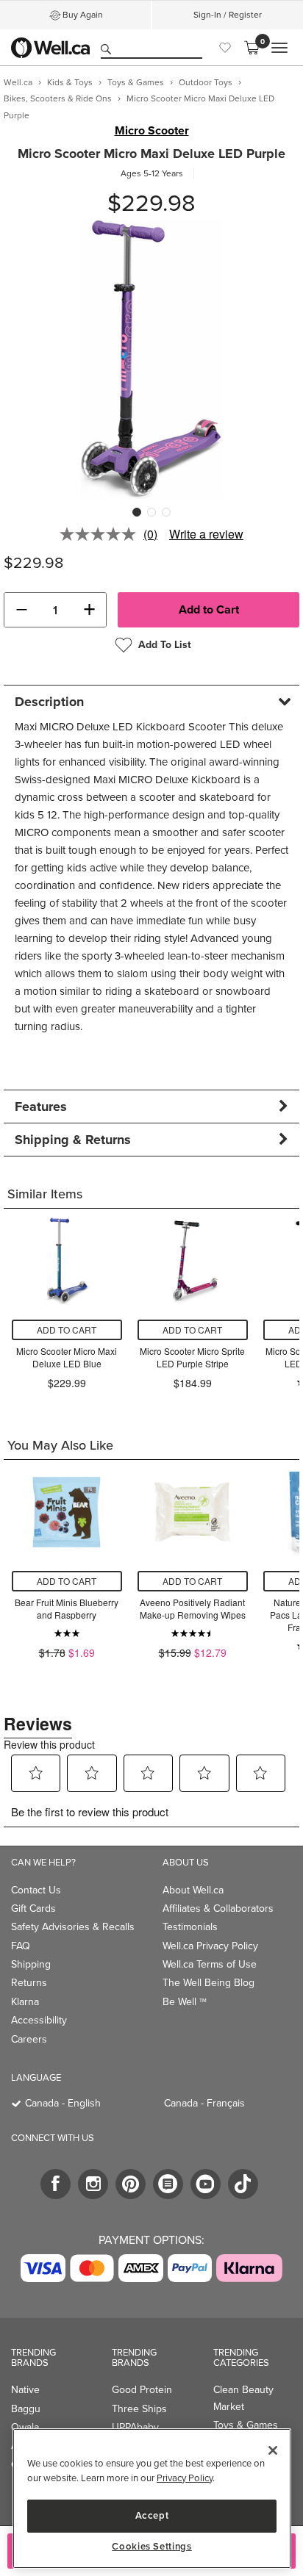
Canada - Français (204, 2103)
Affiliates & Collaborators (218, 1908)
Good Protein (142, 2390)
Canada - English (63, 2103)
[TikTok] (243, 2184)
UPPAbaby (135, 2427)
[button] (21, 610)
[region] (152, 2498)
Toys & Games (246, 2425)
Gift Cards (33, 1908)
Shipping (31, 1964)
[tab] (151, 701)
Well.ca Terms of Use (210, 1964)
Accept (152, 2515)
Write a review (206, 534)
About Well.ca (193, 1890)
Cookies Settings (152, 2547)
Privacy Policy (185, 2478)
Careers (29, 2039)
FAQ (21, 1946)
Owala (25, 2427)
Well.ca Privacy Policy (210, 1946)
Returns (29, 1983)
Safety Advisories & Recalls (73, 1927)
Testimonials (190, 1927)
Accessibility (39, 2020)
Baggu (26, 2409)
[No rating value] (101, 534)
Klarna (25, 2002)
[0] (252, 48)
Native (25, 2390)
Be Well (185, 2002)
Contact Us (36, 1890)
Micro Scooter (152, 131)
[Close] (273, 2450)
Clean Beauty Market (243, 2398)
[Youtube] (206, 2184)
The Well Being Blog (208, 1983)
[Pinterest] (131, 2184)
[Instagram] (93, 2184)
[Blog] (168, 2184)
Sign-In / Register (228, 15)
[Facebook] (56, 2184)
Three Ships (139, 2409)
